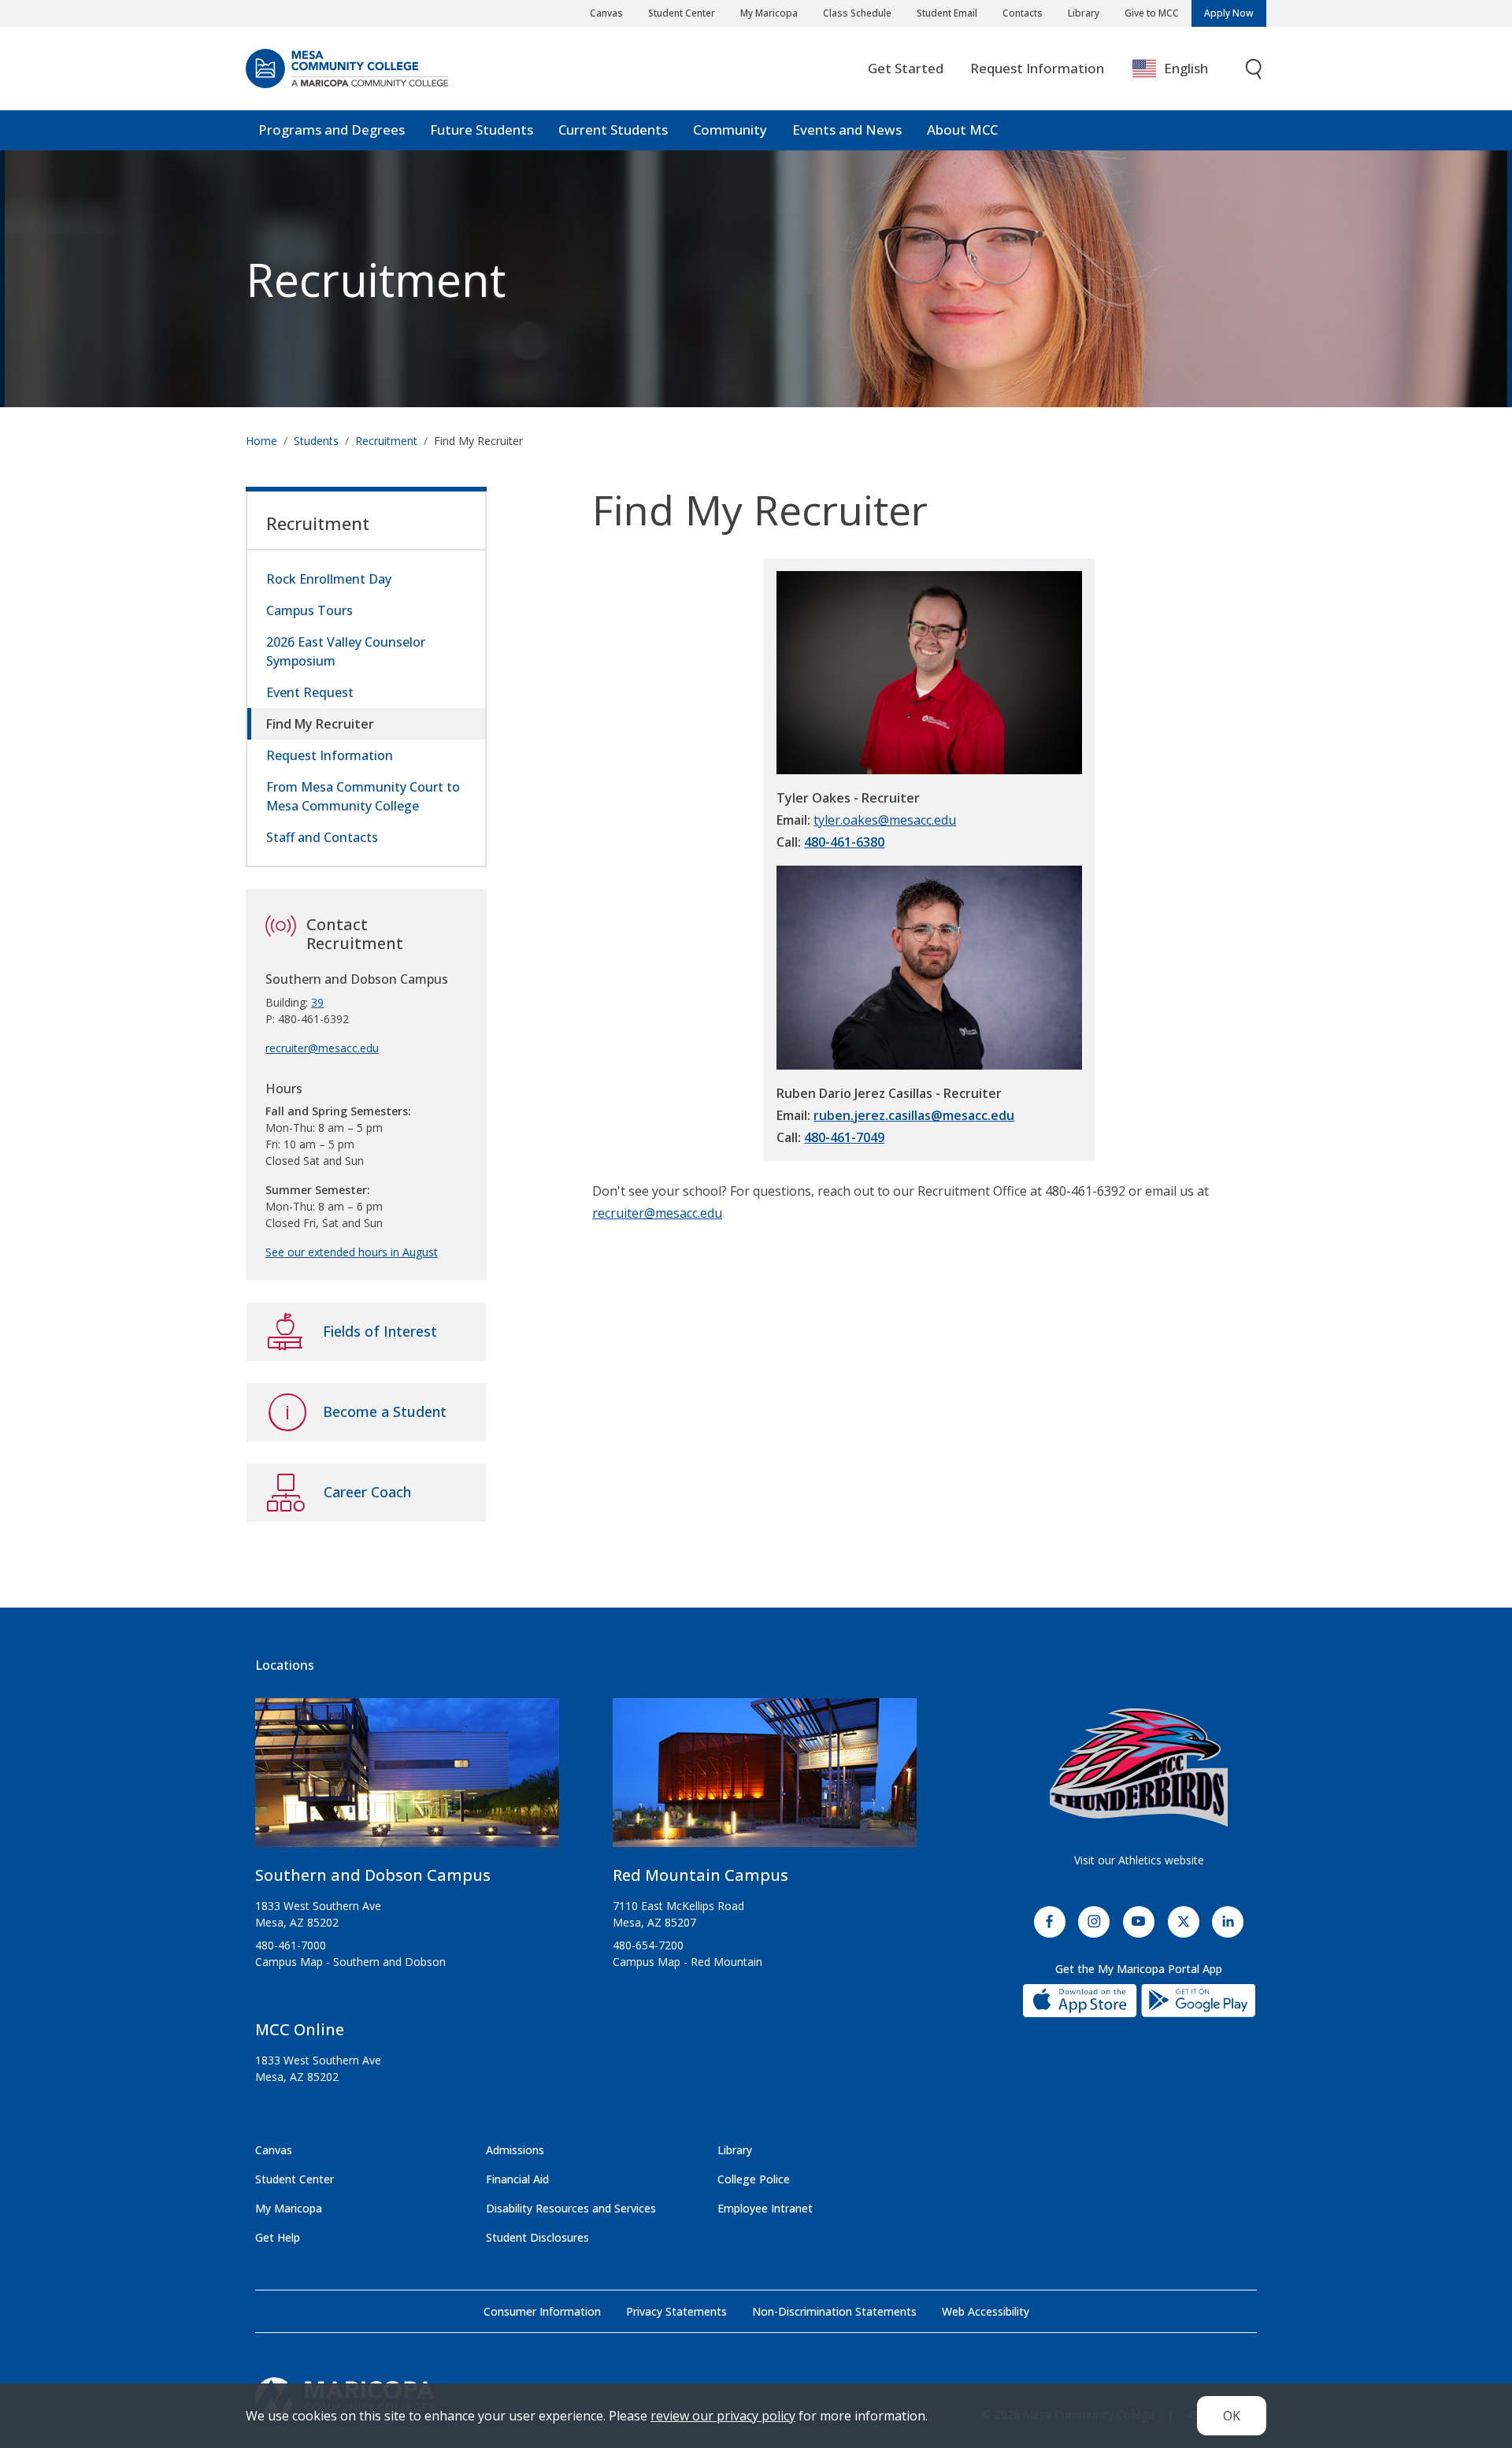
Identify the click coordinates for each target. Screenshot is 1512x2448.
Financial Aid (517, 2179)
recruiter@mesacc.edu (657, 1213)
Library (1084, 13)
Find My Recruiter (320, 724)
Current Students (613, 130)
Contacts (1023, 13)
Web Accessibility (986, 2311)
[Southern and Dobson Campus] (407, 1779)
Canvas (606, 13)
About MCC (962, 130)
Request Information (1037, 68)
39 (317, 1002)
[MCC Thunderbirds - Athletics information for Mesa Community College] (1139, 1767)
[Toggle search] (1254, 69)
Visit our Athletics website (1139, 1860)
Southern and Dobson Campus (373, 1875)
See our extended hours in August (352, 1252)
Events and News (847, 130)
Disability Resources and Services (571, 2208)
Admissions (515, 2150)
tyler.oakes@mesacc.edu (885, 820)
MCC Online (300, 2029)
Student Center (682, 13)
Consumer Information (542, 2311)
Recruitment (376, 279)
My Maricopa (769, 13)
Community (730, 130)
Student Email (947, 13)
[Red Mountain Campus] (765, 1779)
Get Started (906, 68)
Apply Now (1229, 13)
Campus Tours (309, 610)
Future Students (482, 130)
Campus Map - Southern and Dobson (350, 1962)
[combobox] (1182, 69)
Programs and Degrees (332, 130)
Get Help (278, 2237)
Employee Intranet (765, 2208)
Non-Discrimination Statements (834, 2311)
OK (1232, 2416)
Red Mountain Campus (700, 1875)
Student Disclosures (537, 2237)
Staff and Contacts (322, 837)
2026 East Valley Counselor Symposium (346, 651)
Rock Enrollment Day (329, 579)
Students (316, 441)
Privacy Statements (676, 2311)
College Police (754, 2179)
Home (261, 441)
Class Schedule (857, 13)
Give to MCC (1152, 13)
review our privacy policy (723, 2416)
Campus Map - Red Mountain (687, 1962)
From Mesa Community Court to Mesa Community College (363, 796)
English (1186, 68)
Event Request (310, 692)
